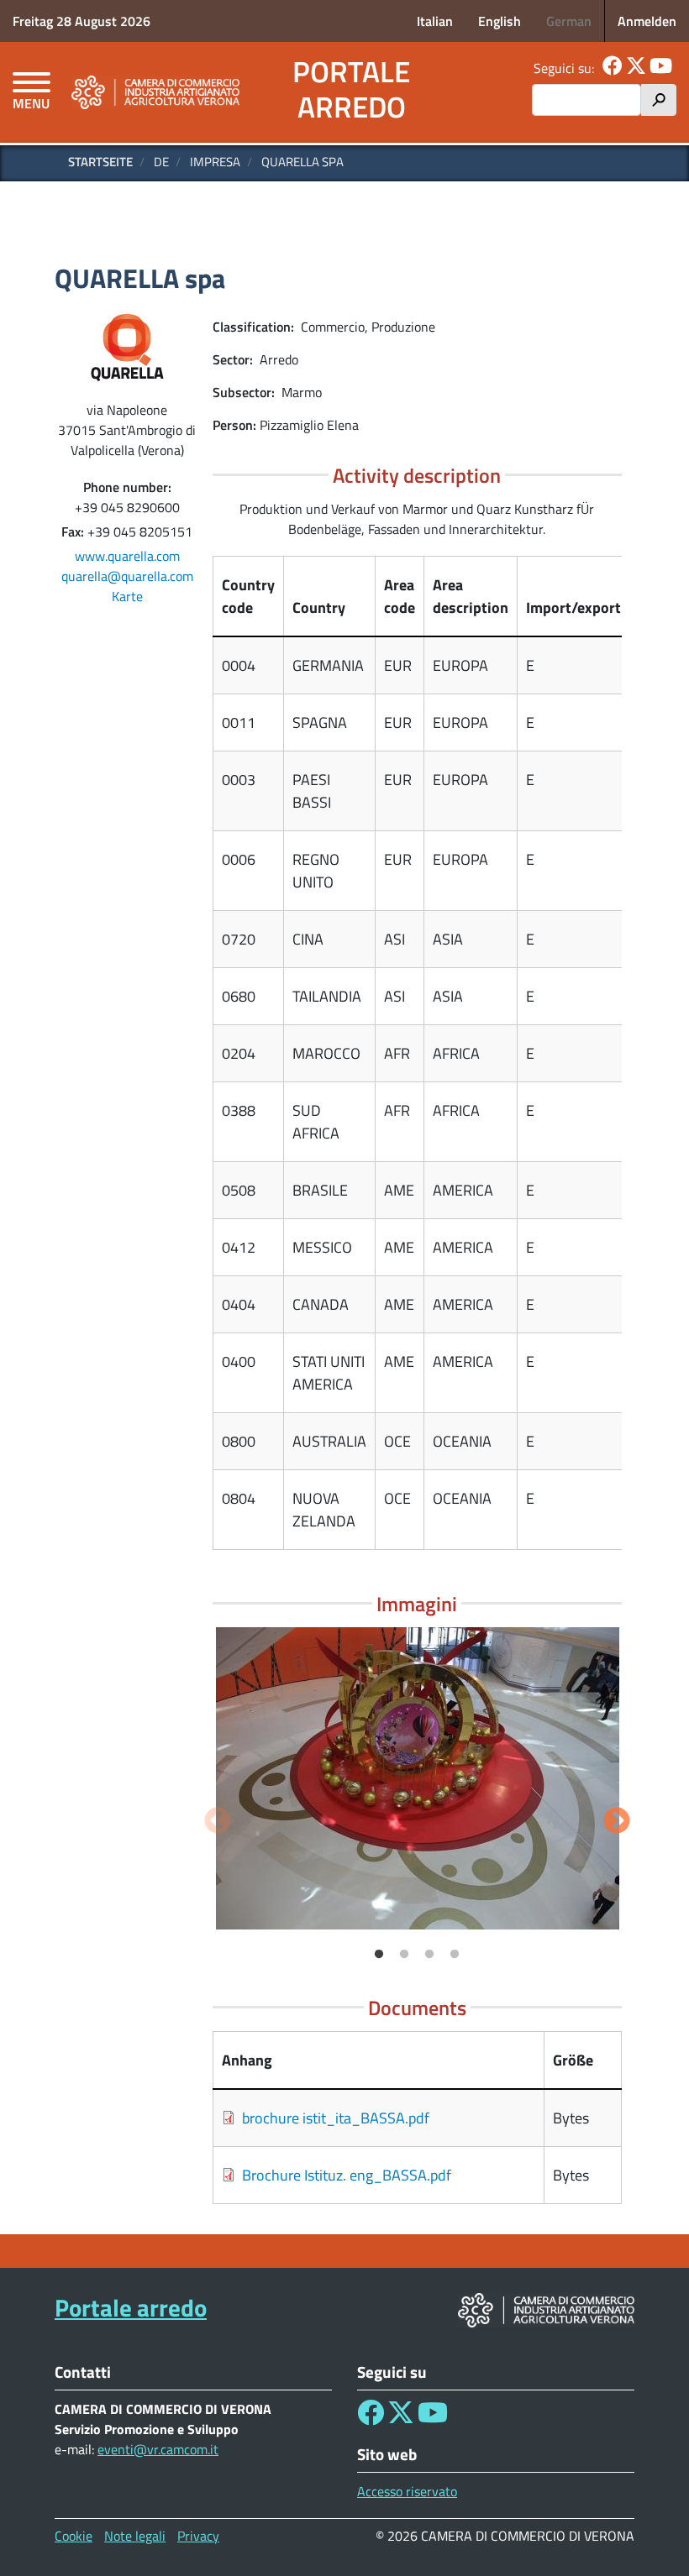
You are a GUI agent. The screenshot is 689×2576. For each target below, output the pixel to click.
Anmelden (647, 21)
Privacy (198, 2536)
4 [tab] (455, 1955)
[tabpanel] (418, 1778)
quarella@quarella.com (127, 576)
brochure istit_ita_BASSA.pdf (336, 2118)
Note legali (135, 2536)
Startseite (100, 162)
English (500, 21)
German (569, 21)
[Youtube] (661, 68)
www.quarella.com (127, 556)
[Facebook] (613, 68)
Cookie (74, 2536)
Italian (435, 21)
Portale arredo (351, 89)
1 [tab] (379, 1955)
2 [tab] (404, 1955)
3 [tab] (429, 1955)
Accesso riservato (407, 2491)
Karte (127, 596)
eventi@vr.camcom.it (158, 2449)
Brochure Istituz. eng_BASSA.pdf (347, 2175)
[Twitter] (636, 68)
